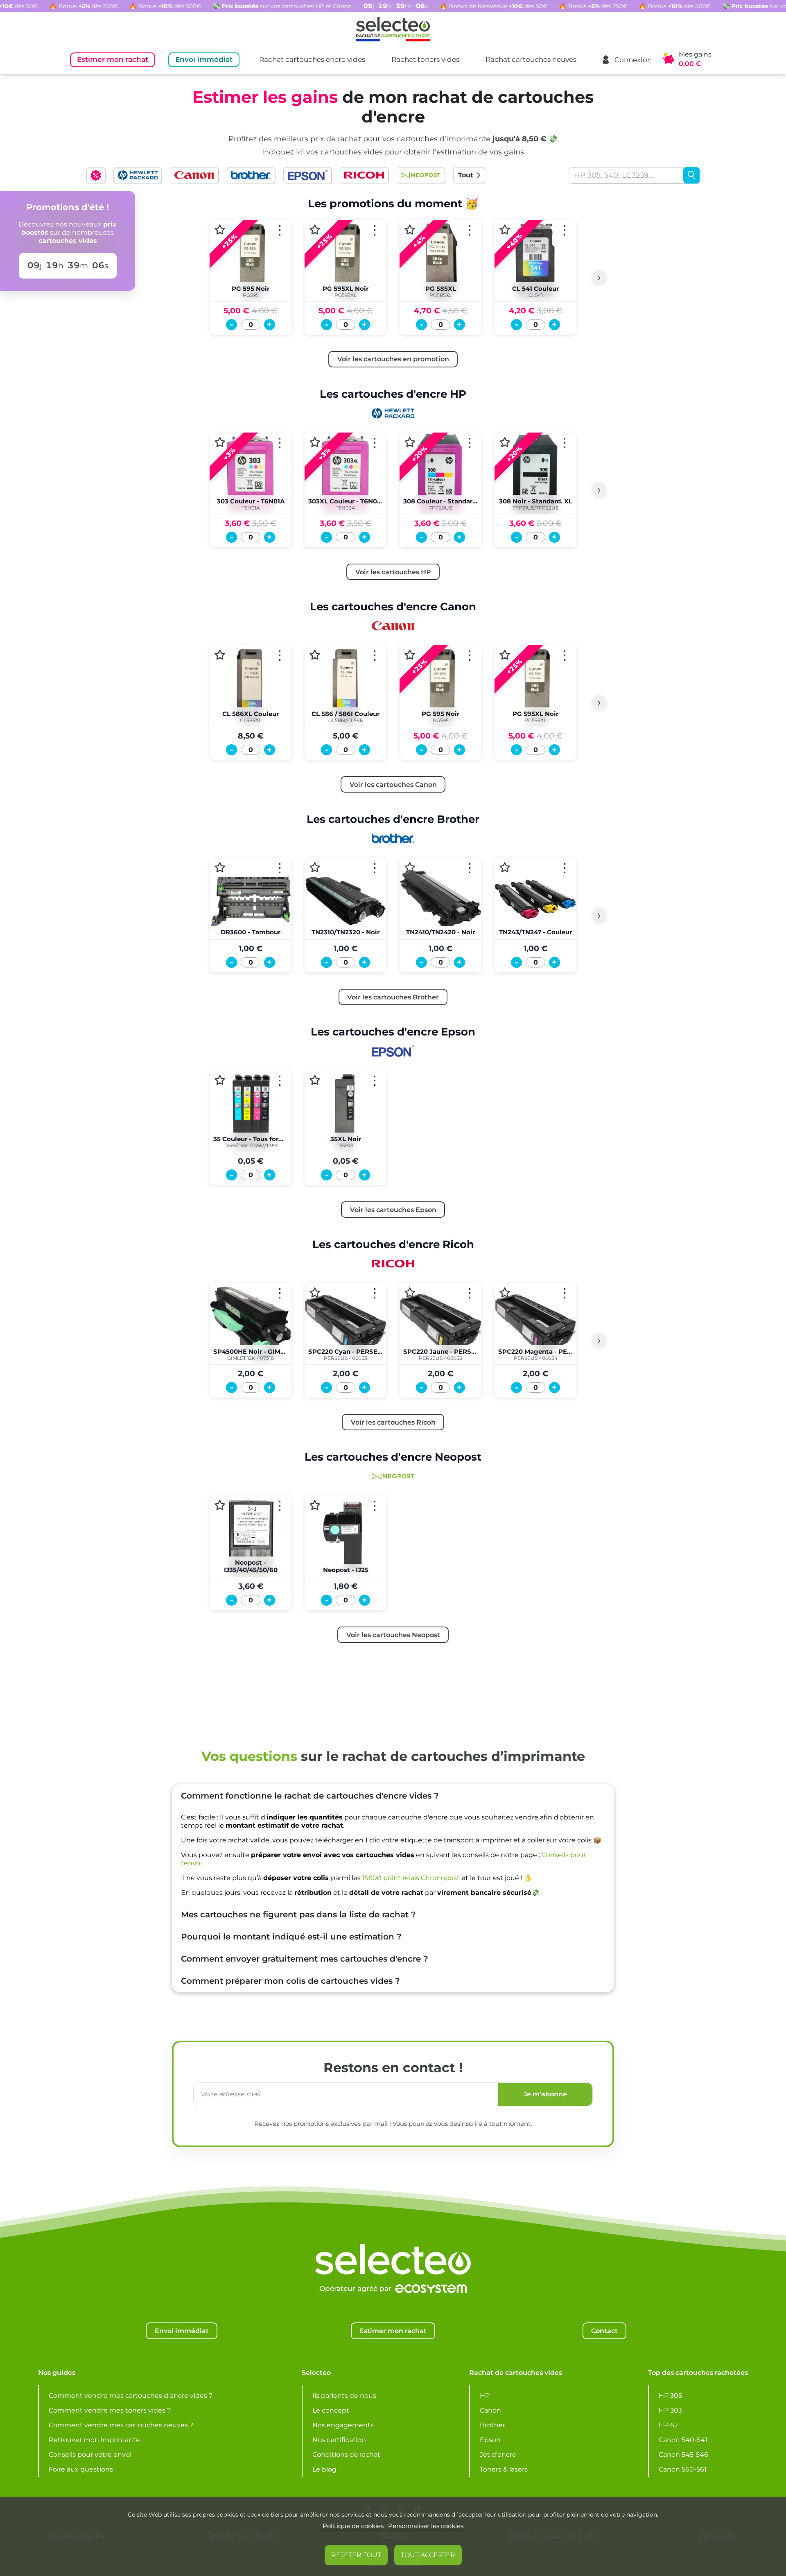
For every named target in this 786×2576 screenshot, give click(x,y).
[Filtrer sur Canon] (194, 175)
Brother (492, 2425)
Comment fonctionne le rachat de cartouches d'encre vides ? (310, 1796)
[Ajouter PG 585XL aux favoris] (410, 230)
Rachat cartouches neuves (531, 59)
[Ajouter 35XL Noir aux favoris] (315, 1080)
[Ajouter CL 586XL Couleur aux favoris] (220, 655)
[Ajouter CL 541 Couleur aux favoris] (505, 230)
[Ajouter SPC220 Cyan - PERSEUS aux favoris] (315, 1293)
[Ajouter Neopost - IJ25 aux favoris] (315, 1505)
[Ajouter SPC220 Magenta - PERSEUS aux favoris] (505, 1293)
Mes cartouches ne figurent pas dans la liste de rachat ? (298, 1914)
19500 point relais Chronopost (411, 1878)
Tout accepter (428, 2555)
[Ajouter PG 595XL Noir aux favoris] (315, 230)
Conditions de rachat (346, 2455)
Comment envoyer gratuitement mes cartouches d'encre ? (305, 1959)
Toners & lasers (504, 2469)
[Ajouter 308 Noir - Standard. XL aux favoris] (505, 442)
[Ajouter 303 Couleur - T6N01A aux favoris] (220, 442)
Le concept (331, 2410)
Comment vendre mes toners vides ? (110, 2410)
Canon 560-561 (683, 2469)
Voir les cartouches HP (393, 572)
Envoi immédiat (204, 59)
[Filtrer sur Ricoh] (364, 175)
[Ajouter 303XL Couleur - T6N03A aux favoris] (315, 442)
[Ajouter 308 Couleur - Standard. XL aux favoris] (410, 442)
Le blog (324, 2469)
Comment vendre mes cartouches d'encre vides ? (131, 2396)
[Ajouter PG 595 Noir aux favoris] (220, 230)
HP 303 (670, 2410)
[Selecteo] (393, 2239)
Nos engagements (343, 2425)
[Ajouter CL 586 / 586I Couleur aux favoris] (315, 655)
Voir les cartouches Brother (393, 997)
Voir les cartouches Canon (393, 784)
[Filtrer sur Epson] (307, 175)
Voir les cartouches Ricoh (393, 1422)
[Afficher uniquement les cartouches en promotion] (96, 175)
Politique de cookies (353, 2526)
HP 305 (670, 2396)
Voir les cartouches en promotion (393, 359)
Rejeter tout (356, 2555)
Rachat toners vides (425, 59)
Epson (490, 2440)
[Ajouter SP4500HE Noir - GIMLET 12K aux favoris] (220, 1293)
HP (485, 2396)
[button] (626, 60)
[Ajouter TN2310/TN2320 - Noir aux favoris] (315, 867)
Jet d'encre (498, 2455)
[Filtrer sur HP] (138, 175)
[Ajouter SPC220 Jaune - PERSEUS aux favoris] (410, 1293)
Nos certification (339, 2440)
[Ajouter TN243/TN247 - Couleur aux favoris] (505, 867)
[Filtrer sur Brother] (251, 175)
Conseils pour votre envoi (90, 2455)
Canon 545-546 (683, 2455)
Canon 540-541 (683, 2440)
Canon (490, 2410)
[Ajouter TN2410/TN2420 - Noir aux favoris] (410, 867)
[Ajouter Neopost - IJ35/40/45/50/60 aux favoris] (220, 1505)
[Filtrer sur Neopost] (421, 175)
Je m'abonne (545, 2094)
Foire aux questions (81, 2469)
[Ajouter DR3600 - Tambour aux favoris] (220, 867)
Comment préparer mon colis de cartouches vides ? (290, 1981)
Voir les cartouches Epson (393, 1210)
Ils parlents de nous (344, 2396)
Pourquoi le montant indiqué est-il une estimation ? (291, 1937)
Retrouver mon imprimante (94, 2440)
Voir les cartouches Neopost (393, 1635)
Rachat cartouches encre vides (312, 59)
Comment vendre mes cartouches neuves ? (121, 2425)
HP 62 (668, 2425)
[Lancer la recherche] (691, 175)
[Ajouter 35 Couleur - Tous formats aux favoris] (220, 1080)
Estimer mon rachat (113, 59)
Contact (604, 2331)
